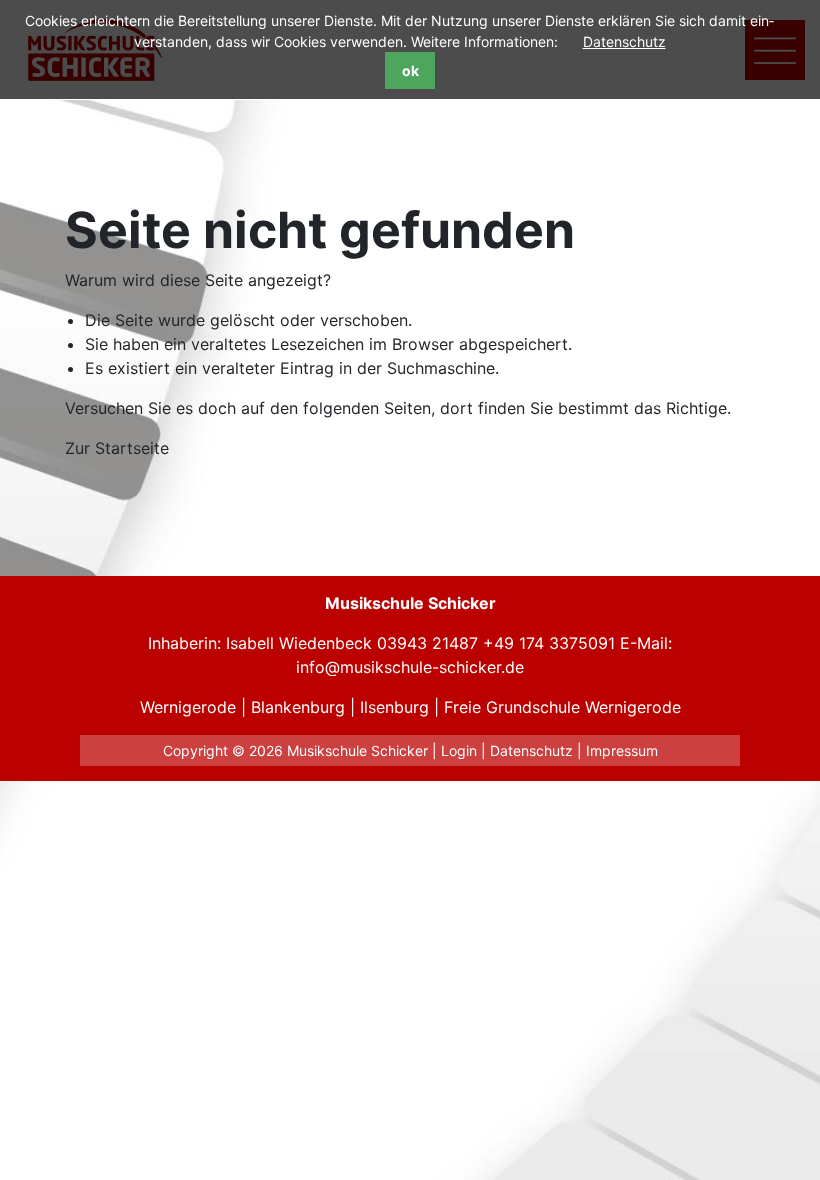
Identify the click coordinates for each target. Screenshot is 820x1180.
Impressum (622, 750)
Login (459, 750)
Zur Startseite (117, 448)
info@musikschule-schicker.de (410, 667)
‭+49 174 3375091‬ (549, 643)
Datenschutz (624, 41)
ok (410, 70)
